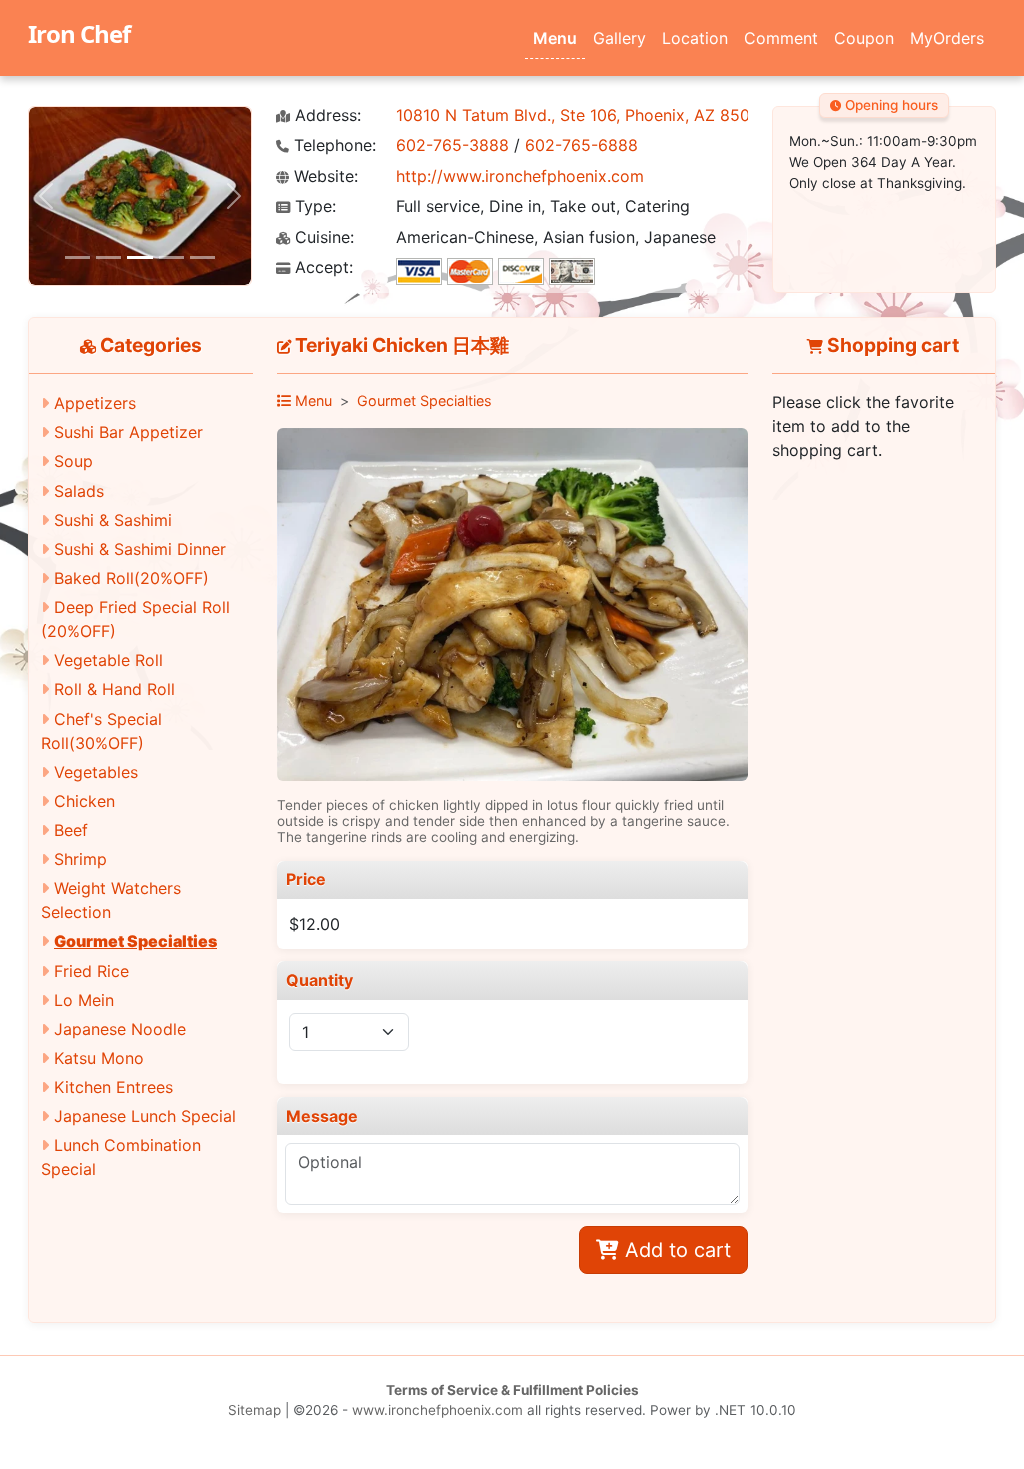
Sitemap (254, 1410)
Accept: (321, 267)
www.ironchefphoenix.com (437, 1410)
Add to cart (675, 1250)
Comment (781, 38)
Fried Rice (91, 971)
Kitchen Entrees (113, 1087)
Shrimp (80, 859)
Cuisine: (322, 237)
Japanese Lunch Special (145, 1116)
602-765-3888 (452, 145)
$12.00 (314, 924)
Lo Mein (84, 1000)
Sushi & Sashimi (113, 520)
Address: (325, 115)
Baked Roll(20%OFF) (131, 578)
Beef (71, 830)
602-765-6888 (581, 145)
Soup (73, 461)
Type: (313, 206)
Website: (323, 176)
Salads (79, 491)
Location (695, 38)
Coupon (864, 38)
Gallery (619, 38)
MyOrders (947, 38)
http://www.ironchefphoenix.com (520, 176)
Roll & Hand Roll (114, 689)
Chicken (84, 801)
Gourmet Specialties (135, 941)
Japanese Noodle (120, 1029)
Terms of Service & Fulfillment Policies (512, 1390)
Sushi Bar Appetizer (128, 432)
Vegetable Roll (108, 660)
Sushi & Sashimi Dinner (140, 549)
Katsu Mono (99, 1058)
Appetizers (95, 403)
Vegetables (96, 772)
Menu (555, 38)
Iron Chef (79, 33)
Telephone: (332, 145)
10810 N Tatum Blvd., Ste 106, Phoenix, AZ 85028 (583, 115)
